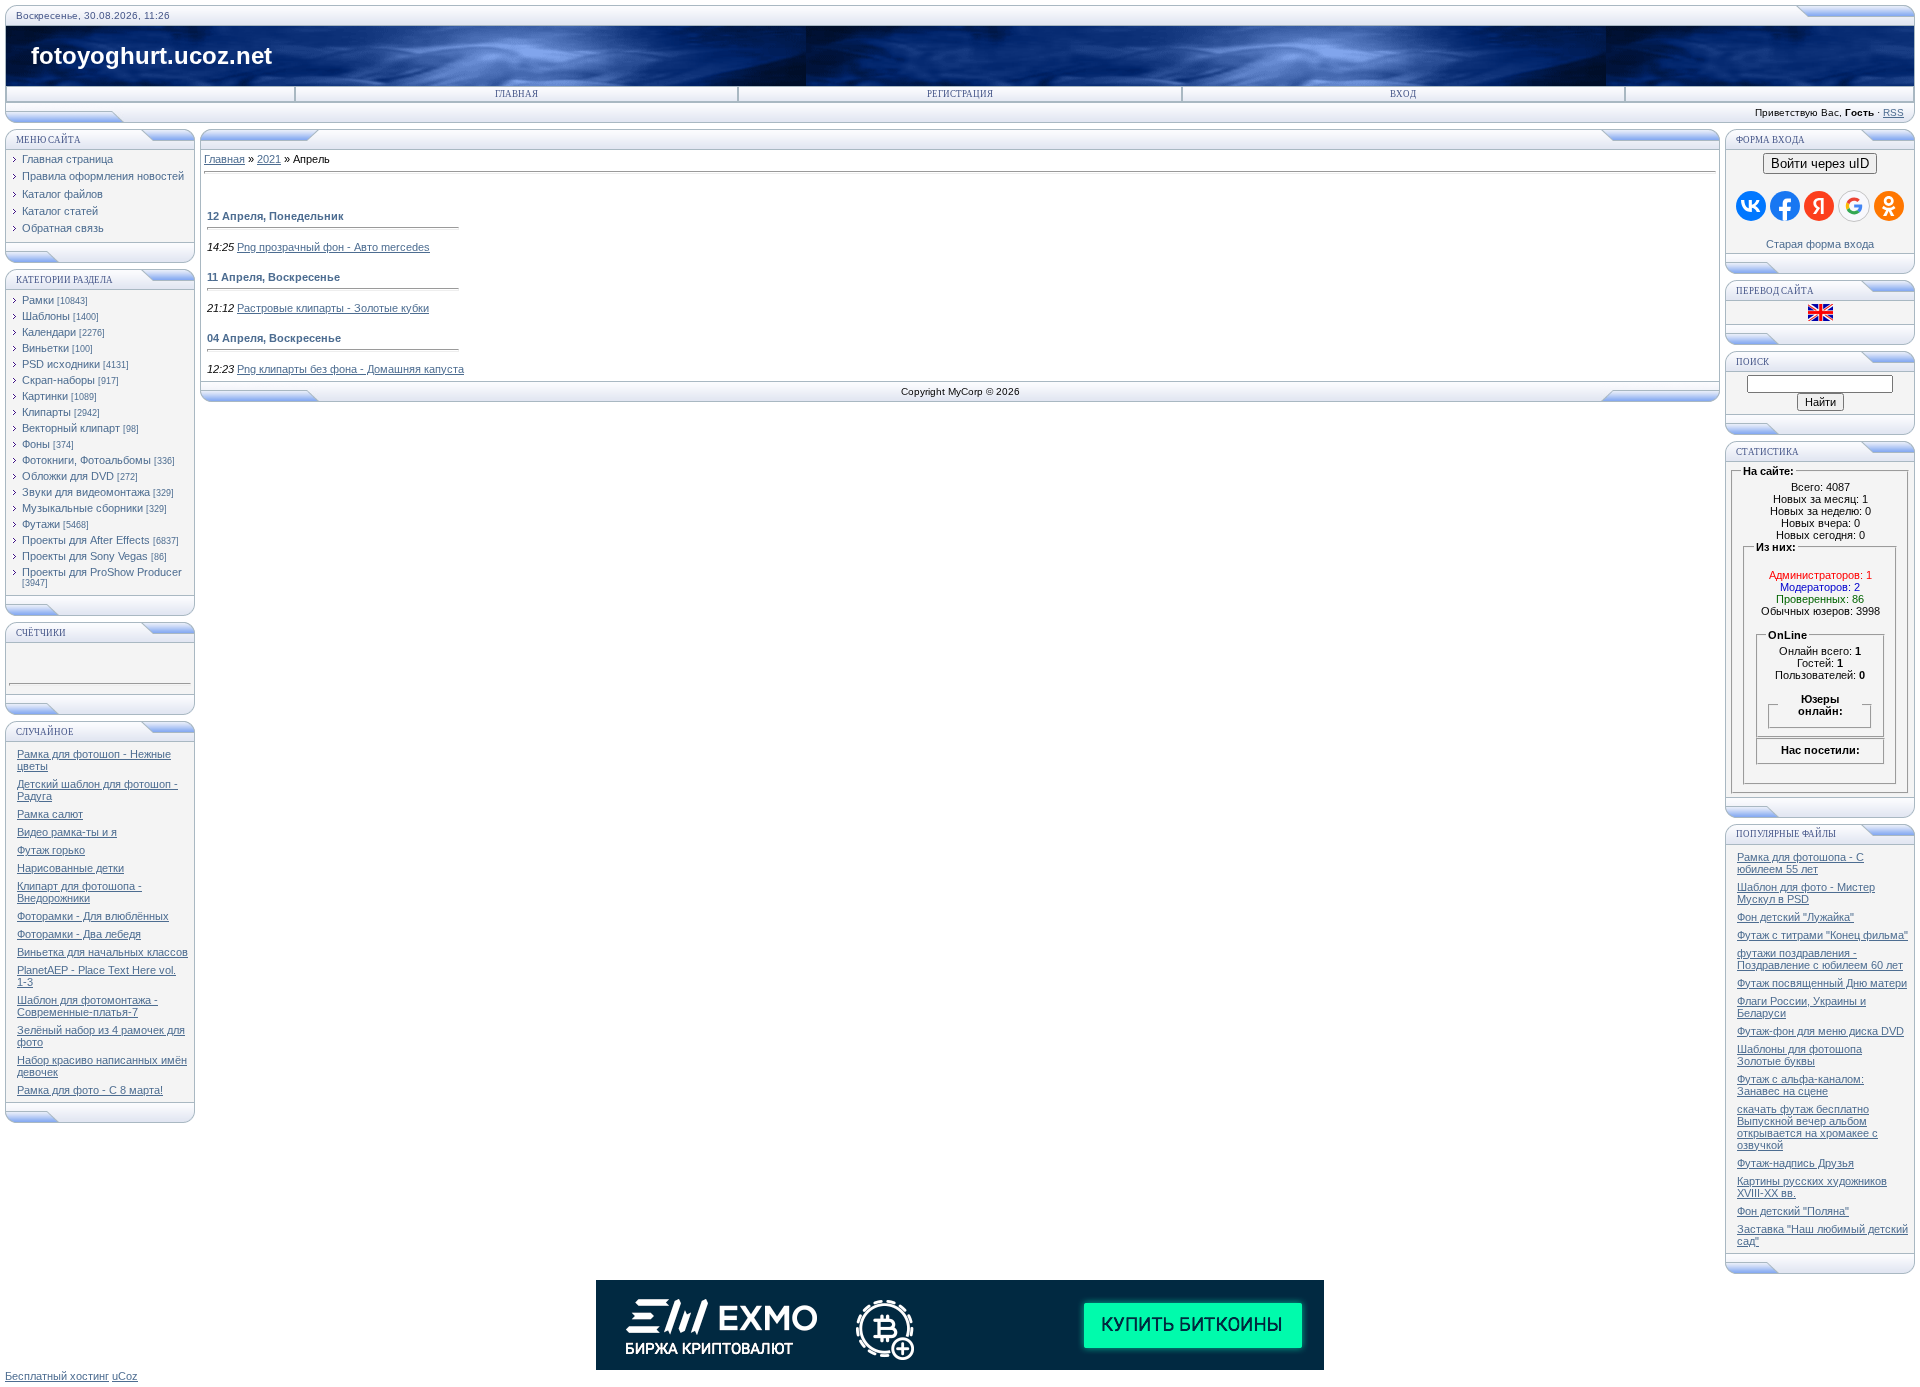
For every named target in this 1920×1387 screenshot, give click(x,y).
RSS (1893, 112)
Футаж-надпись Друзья (1795, 1163)
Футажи (41, 524)
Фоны (36, 444)
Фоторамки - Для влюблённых (93, 916)
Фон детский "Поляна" (1793, 1211)
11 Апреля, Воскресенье (273, 277)
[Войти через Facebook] (1785, 206)
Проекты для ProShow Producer (102, 572)
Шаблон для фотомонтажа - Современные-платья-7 (87, 1006)
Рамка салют (50, 814)
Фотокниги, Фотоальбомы (86, 460)
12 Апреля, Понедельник (275, 216)
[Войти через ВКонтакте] (1751, 206)
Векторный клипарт (71, 428)
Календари (49, 332)
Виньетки (45, 348)
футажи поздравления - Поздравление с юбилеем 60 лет (1820, 959)
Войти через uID (1820, 163)
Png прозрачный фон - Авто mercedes (333, 247)
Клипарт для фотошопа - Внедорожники (79, 892)
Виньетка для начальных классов (102, 952)
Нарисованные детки (70, 868)
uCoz (125, 1376)
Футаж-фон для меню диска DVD (1820, 1031)
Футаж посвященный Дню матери (1822, 983)
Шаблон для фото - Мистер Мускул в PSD (1806, 893)
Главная (516, 94)
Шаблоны (46, 316)
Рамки (38, 300)
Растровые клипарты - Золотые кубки (333, 308)
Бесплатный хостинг (57, 1376)
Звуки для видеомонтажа (86, 492)
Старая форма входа (1820, 244)
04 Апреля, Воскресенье (274, 338)
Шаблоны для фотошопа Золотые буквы (1799, 1055)
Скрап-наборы (58, 380)
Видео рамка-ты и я (67, 832)
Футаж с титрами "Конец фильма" (1822, 935)
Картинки (45, 396)
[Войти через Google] (1854, 206)
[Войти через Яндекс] (1819, 206)
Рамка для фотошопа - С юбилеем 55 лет (1800, 863)
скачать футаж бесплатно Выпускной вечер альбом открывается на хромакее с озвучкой (1807, 1127)
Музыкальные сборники (82, 508)
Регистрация (960, 94)
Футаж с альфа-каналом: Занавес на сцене (1800, 1085)
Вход (1403, 94)
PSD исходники (61, 364)
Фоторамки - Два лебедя (79, 934)
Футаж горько (51, 850)
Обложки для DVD (68, 476)
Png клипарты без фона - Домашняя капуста (350, 369)
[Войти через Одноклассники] (1889, 206)
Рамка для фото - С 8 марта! (90, 1090)
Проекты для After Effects (86, 540)
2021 (269, 159)
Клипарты (46, 412)
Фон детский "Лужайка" (1795, 917)
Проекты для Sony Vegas (85, 556)
